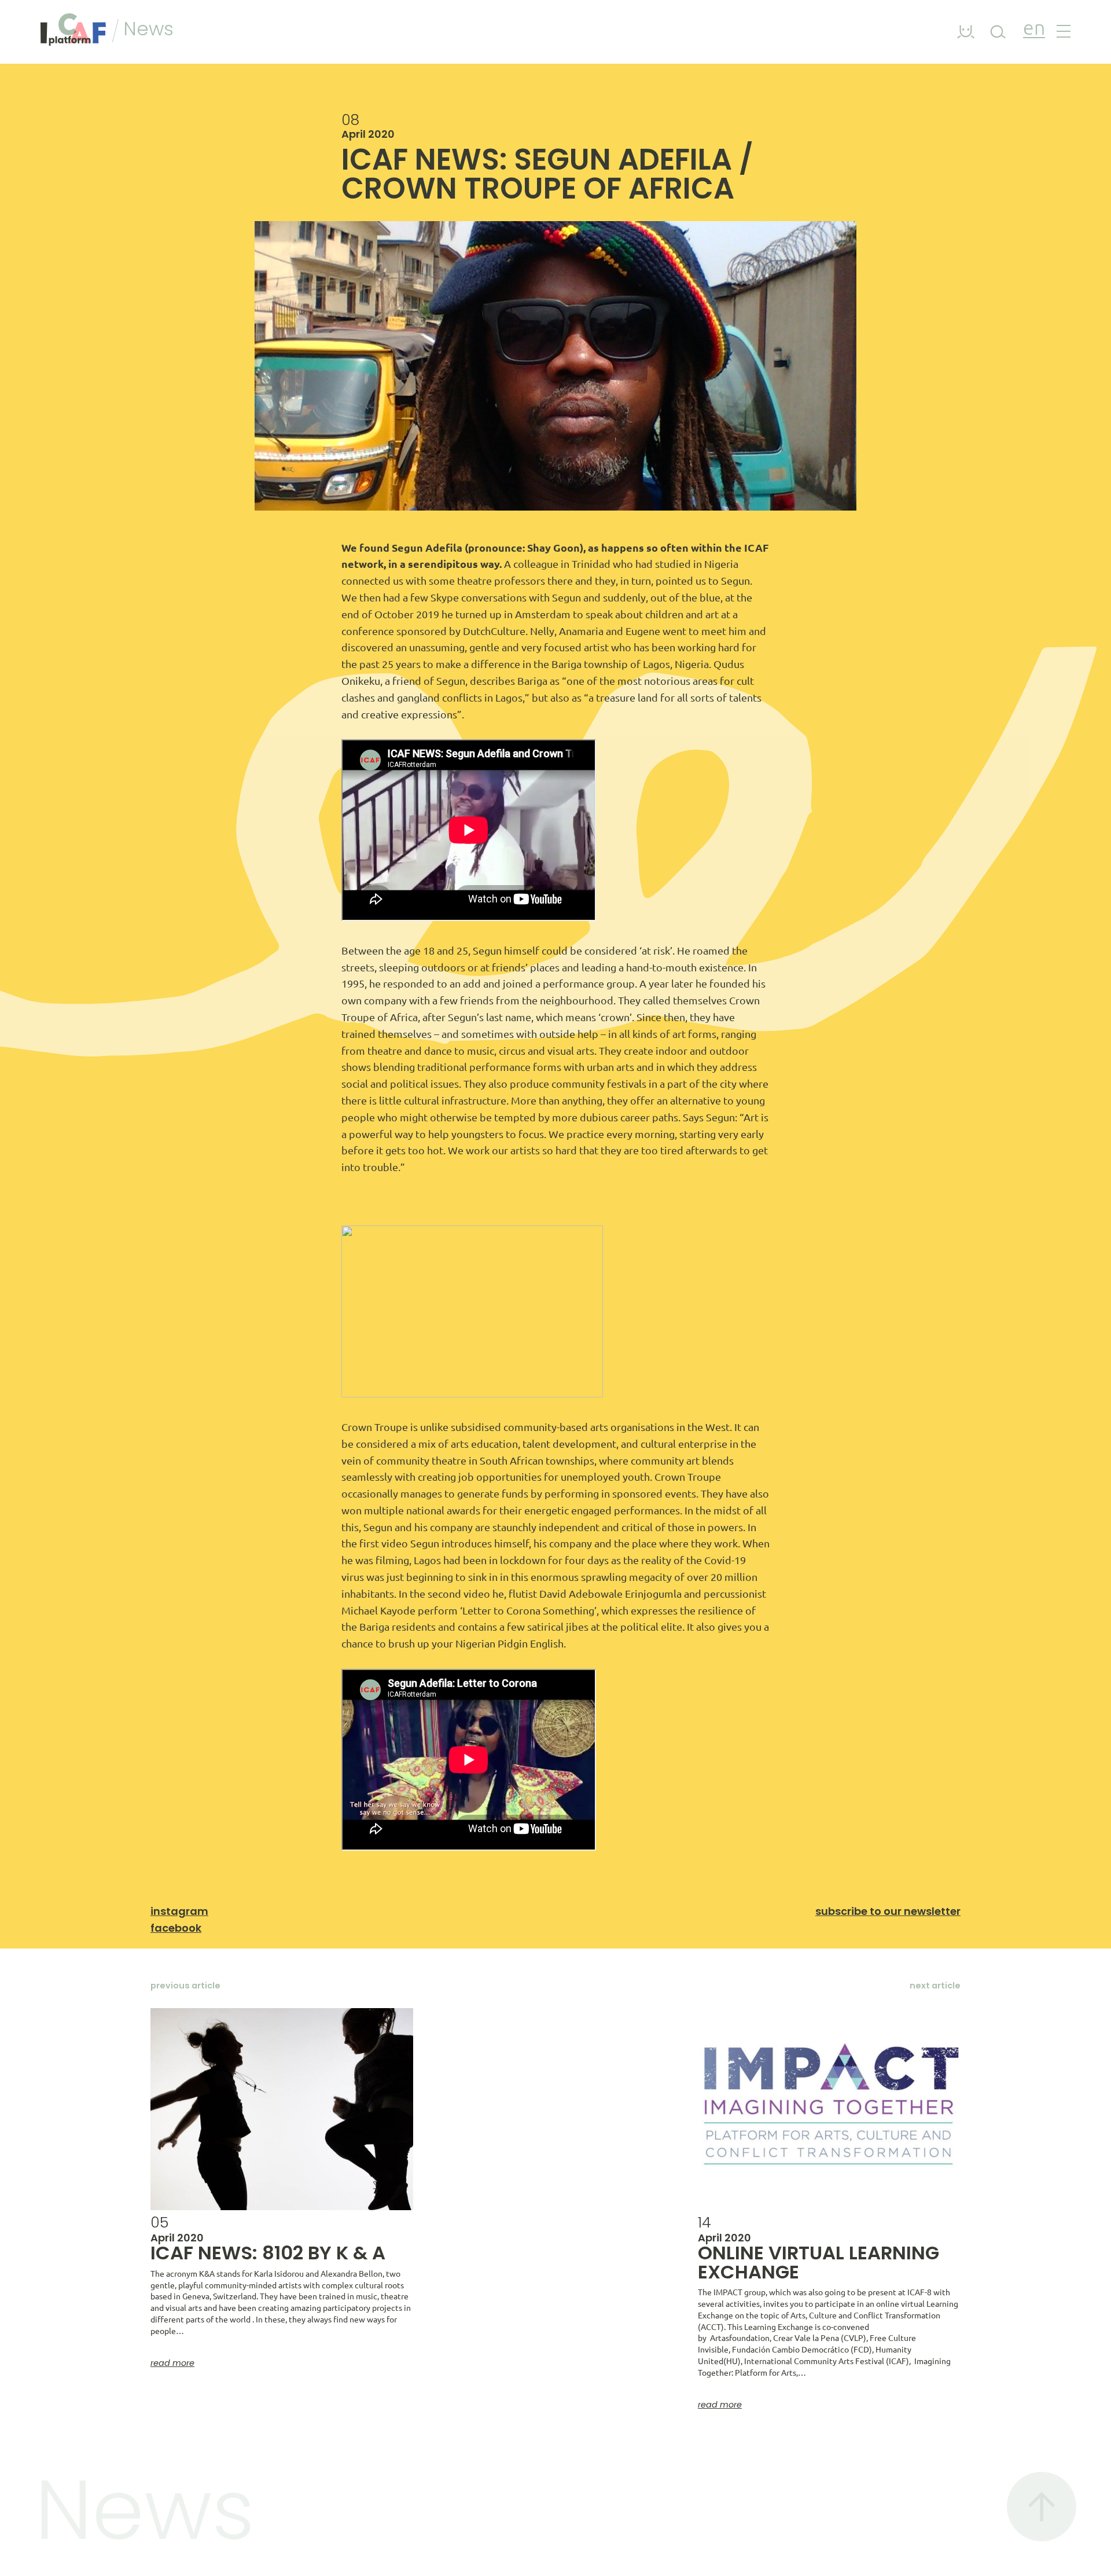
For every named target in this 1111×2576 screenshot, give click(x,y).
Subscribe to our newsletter (888, 1911)
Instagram (179, 1911)
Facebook (176, 1928)
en (1034, 29)
